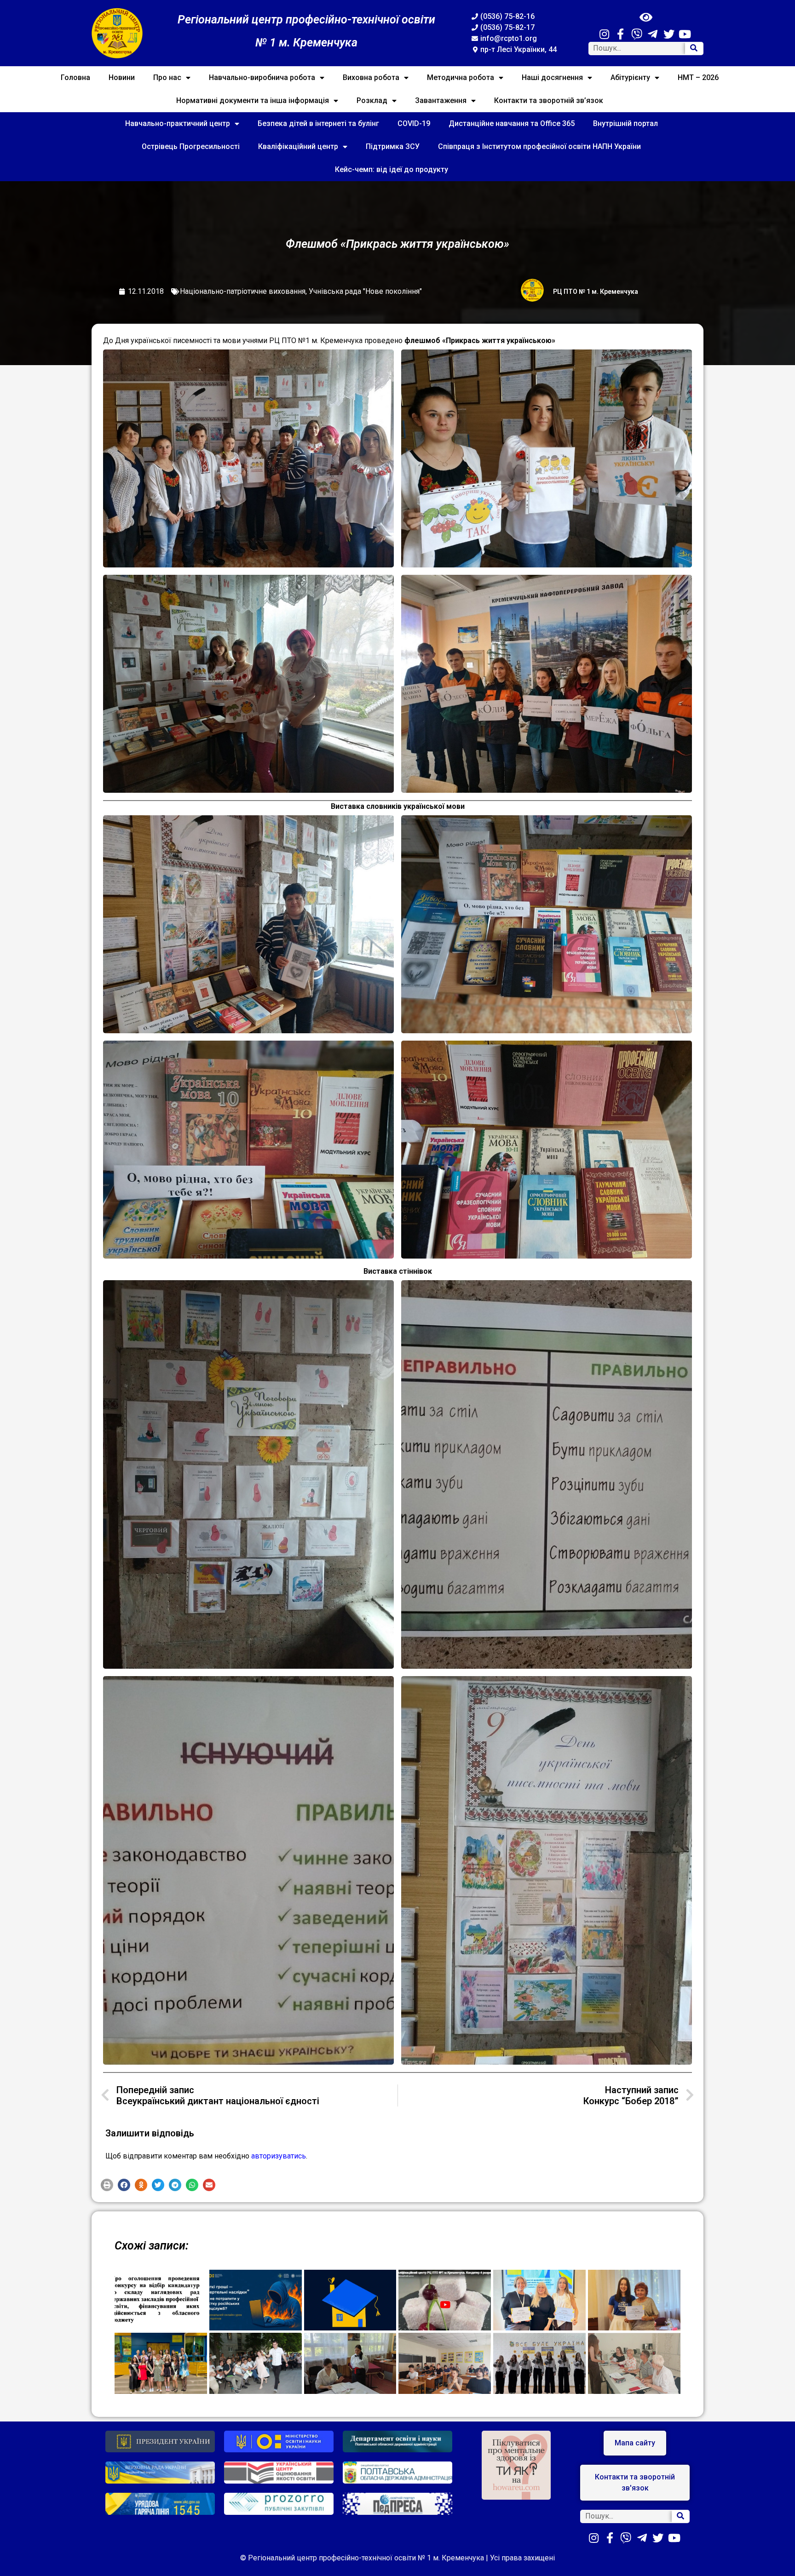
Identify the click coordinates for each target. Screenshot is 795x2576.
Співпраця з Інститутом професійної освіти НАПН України (539, 146)
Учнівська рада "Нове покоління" (365, 291)
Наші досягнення (552, 77)
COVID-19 (414, 123)
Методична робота (461, 77)
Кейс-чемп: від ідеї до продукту (392, 169)
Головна (75, 77)
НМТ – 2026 (698, 77)
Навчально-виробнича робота (262, 77)
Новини (122, 77)
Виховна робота (371, 77)
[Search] (694, 49)
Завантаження (441, 100)
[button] (107, 2185)
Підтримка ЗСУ (393, 146)
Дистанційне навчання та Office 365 (512, 123)
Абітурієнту (630, 77)
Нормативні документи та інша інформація (253, 100)
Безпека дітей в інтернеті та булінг (318, 123)
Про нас (167, 77)
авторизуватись (279, 2156)
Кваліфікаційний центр (298, 146)
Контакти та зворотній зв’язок (549, 100)
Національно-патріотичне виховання (243, 291)
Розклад (372, 100)
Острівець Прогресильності (191, 146)
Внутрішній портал (625, 123)
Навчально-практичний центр (178, 123)
